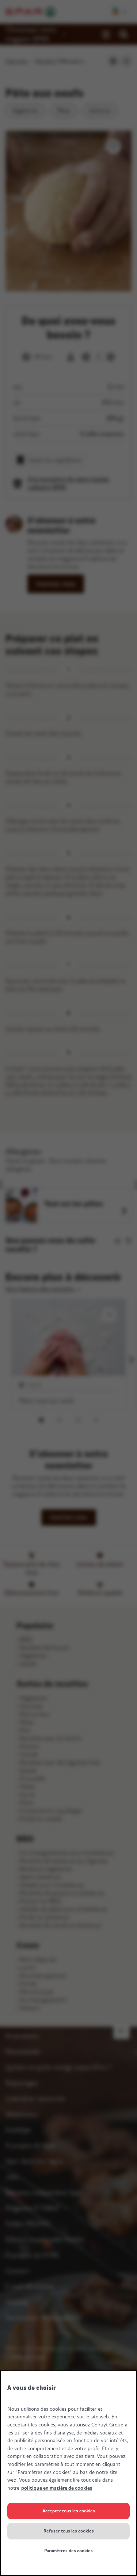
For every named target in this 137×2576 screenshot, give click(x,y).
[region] (68, 2473)
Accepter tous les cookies (69, 2511)
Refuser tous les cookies (69, 2531)
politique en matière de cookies (57, 2488)
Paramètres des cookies (68, 2551)
